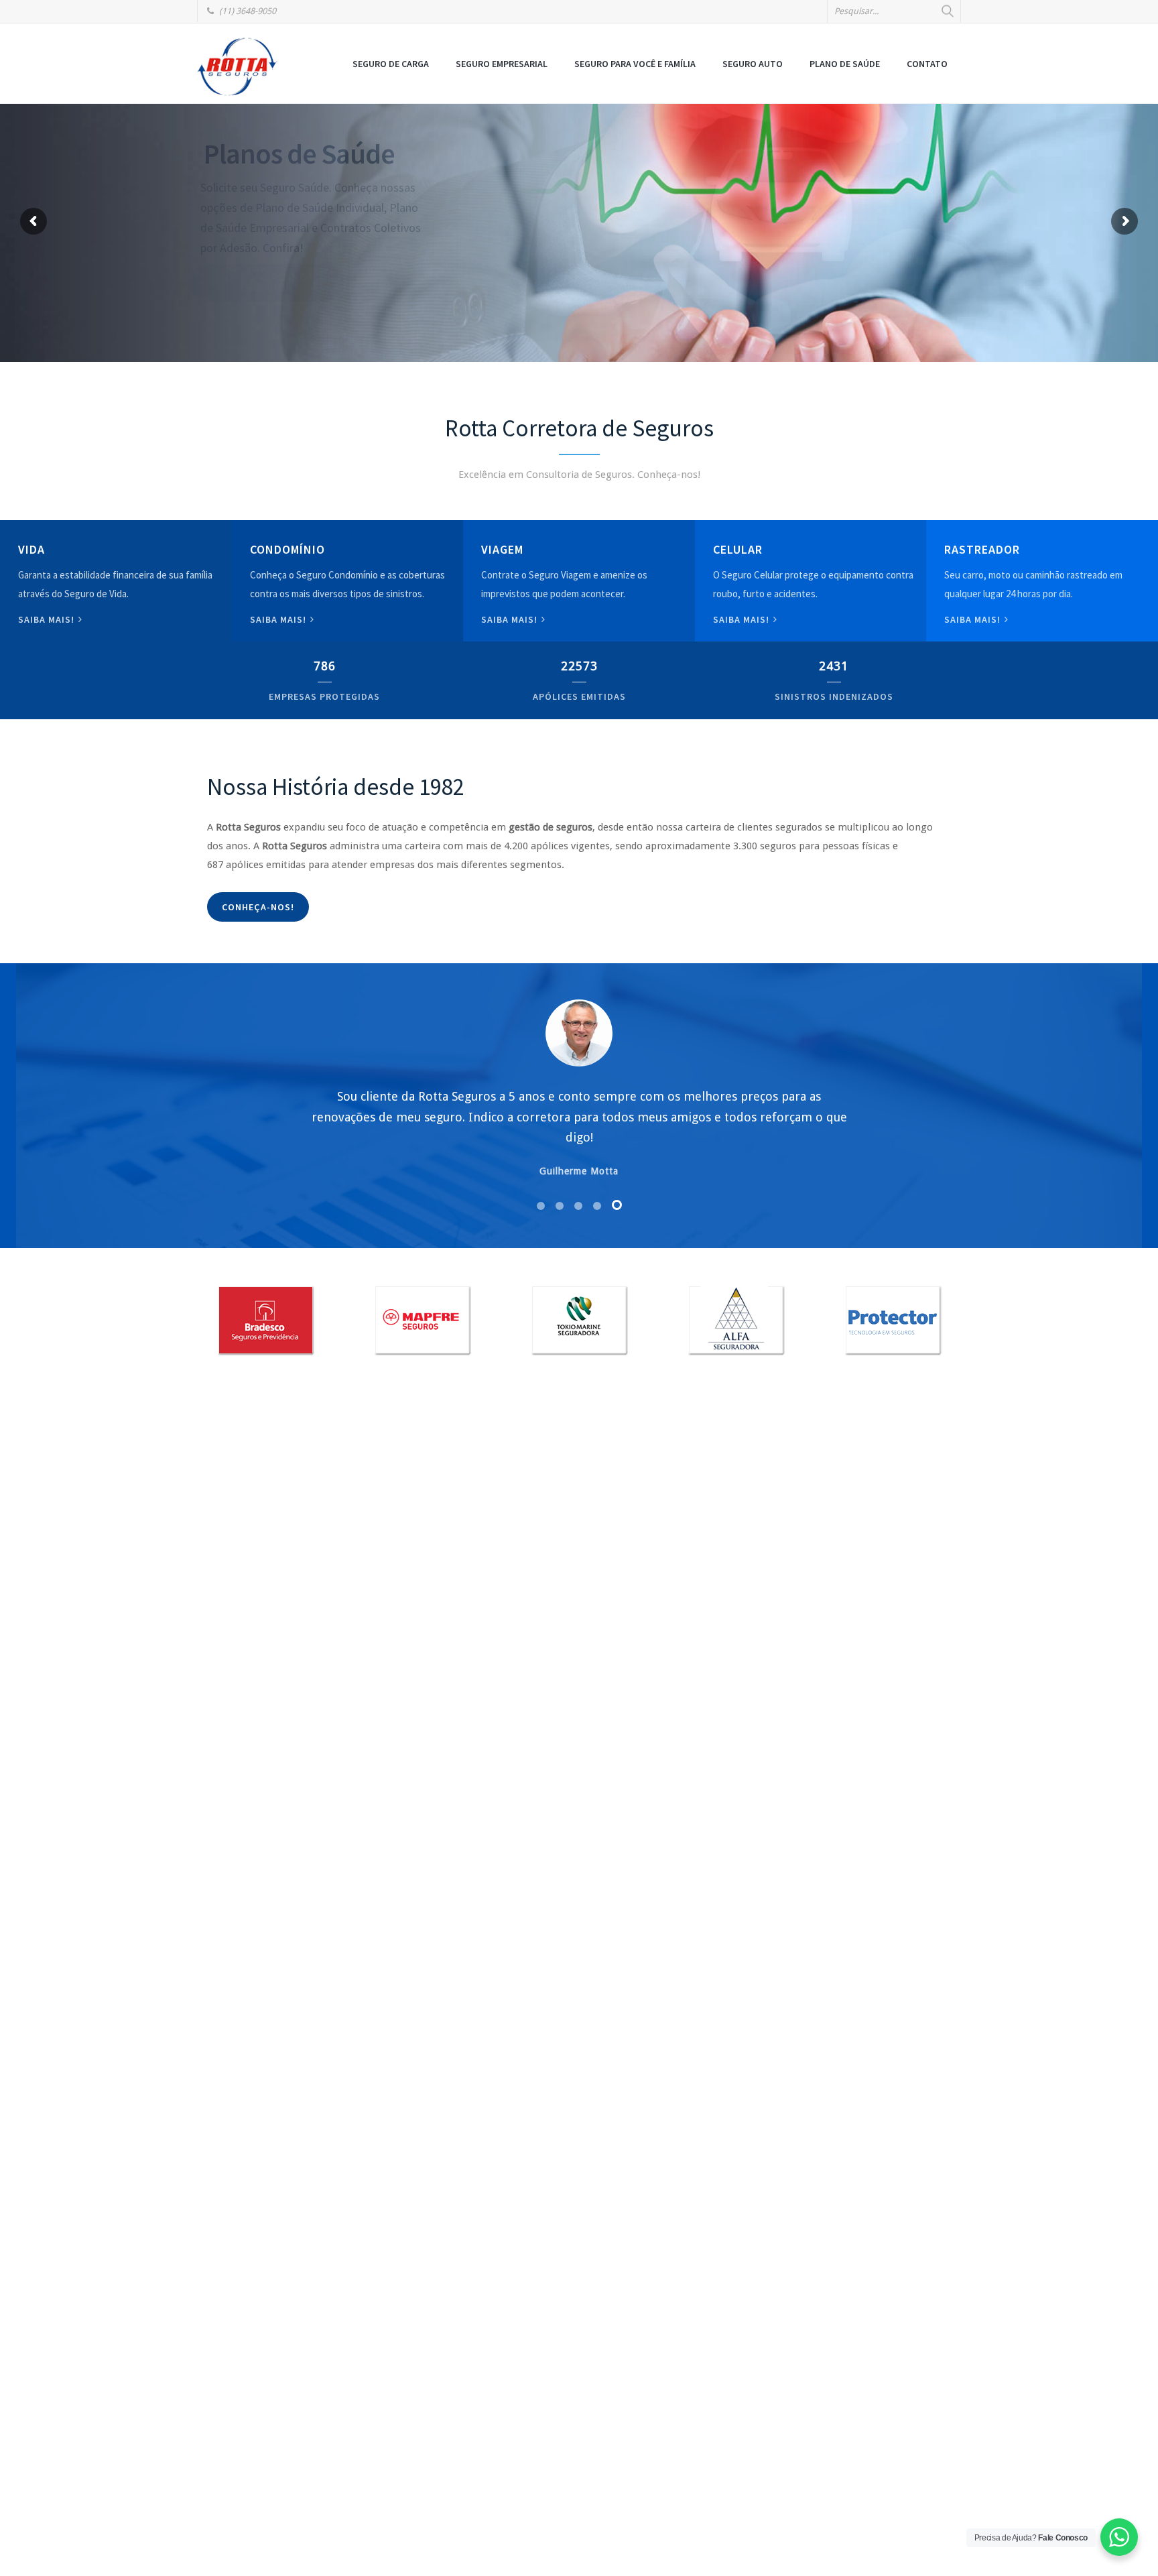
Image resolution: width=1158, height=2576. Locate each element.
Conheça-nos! (258, 907)
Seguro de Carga (391, 64)
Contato (927, 64)
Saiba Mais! (743, 619)
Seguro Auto (753, 64)
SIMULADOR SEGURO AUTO (309, 263)
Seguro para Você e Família (635, 64)
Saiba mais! (48, 619)
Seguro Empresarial (502, 64)
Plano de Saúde (845, 64)
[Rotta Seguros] (237, 66)
